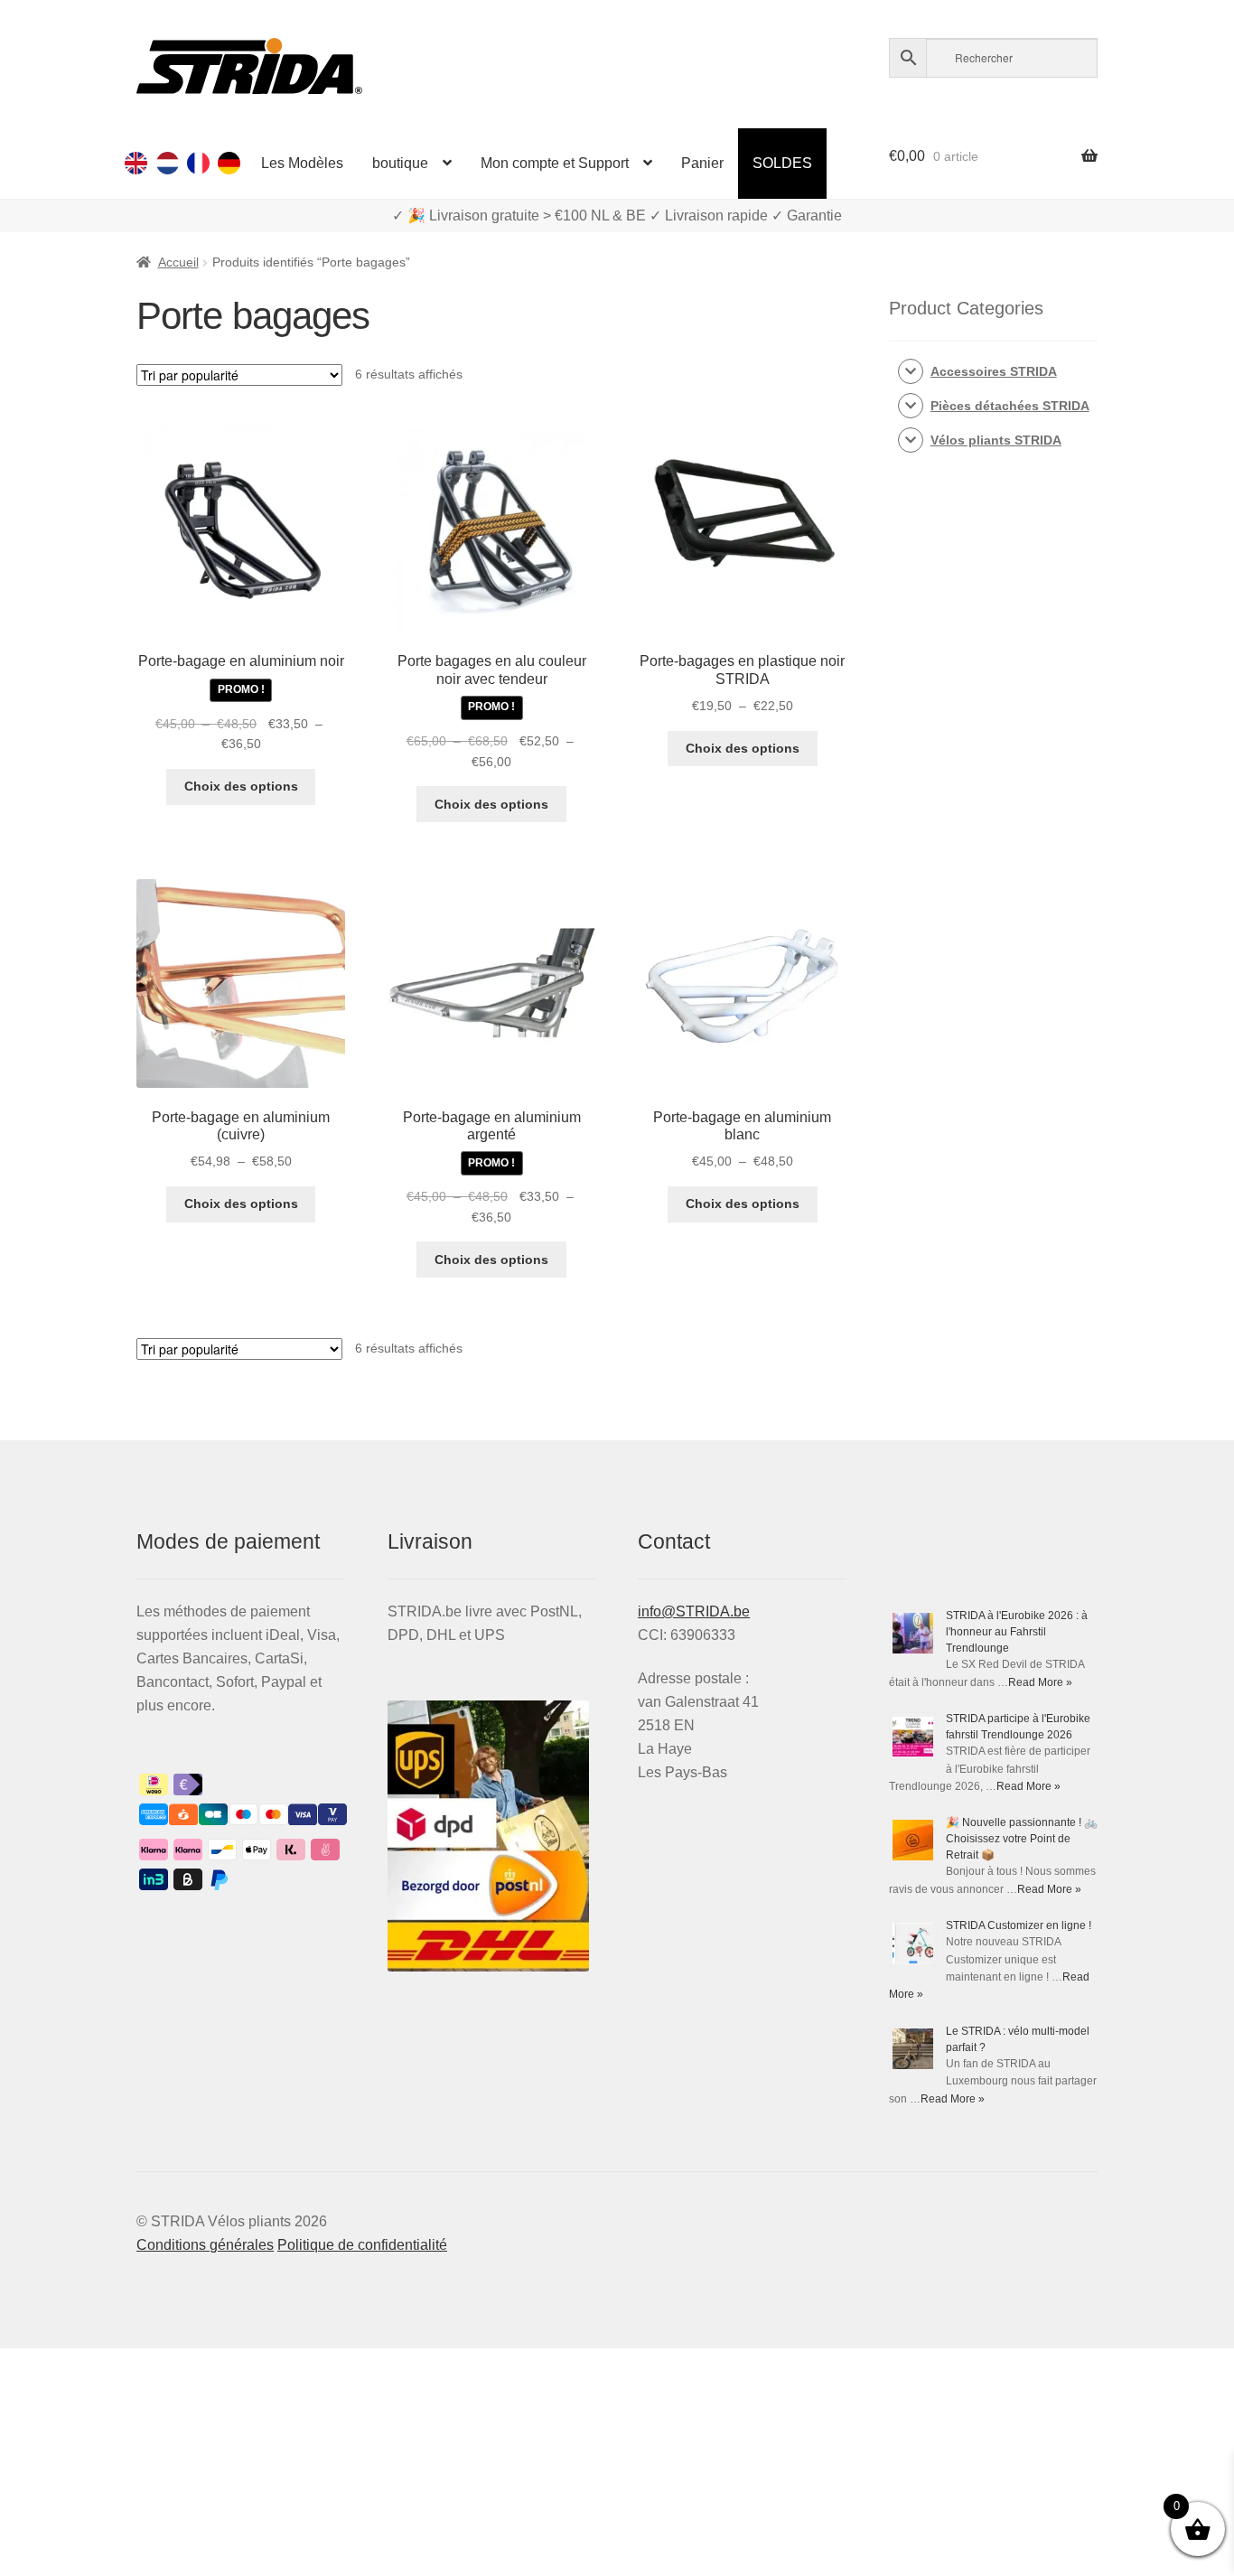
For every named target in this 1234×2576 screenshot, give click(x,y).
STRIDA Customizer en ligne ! (1019, 1925)
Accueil (178, 262)
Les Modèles (302, 163)
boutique (400, 163)
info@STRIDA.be (694, 1611)
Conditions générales (205, 2245)
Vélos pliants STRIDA (996, 440)
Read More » (1040, 1682)
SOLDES (782, 163)
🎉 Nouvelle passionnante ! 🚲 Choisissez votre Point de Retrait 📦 (1022, 1839)
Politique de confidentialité (362, 2245)
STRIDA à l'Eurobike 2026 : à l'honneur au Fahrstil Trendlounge (1017, 1632)
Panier (702, 163)
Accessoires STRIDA (994, 371)
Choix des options (241, 786)
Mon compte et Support (555, 163)
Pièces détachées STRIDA (1010, 406)
